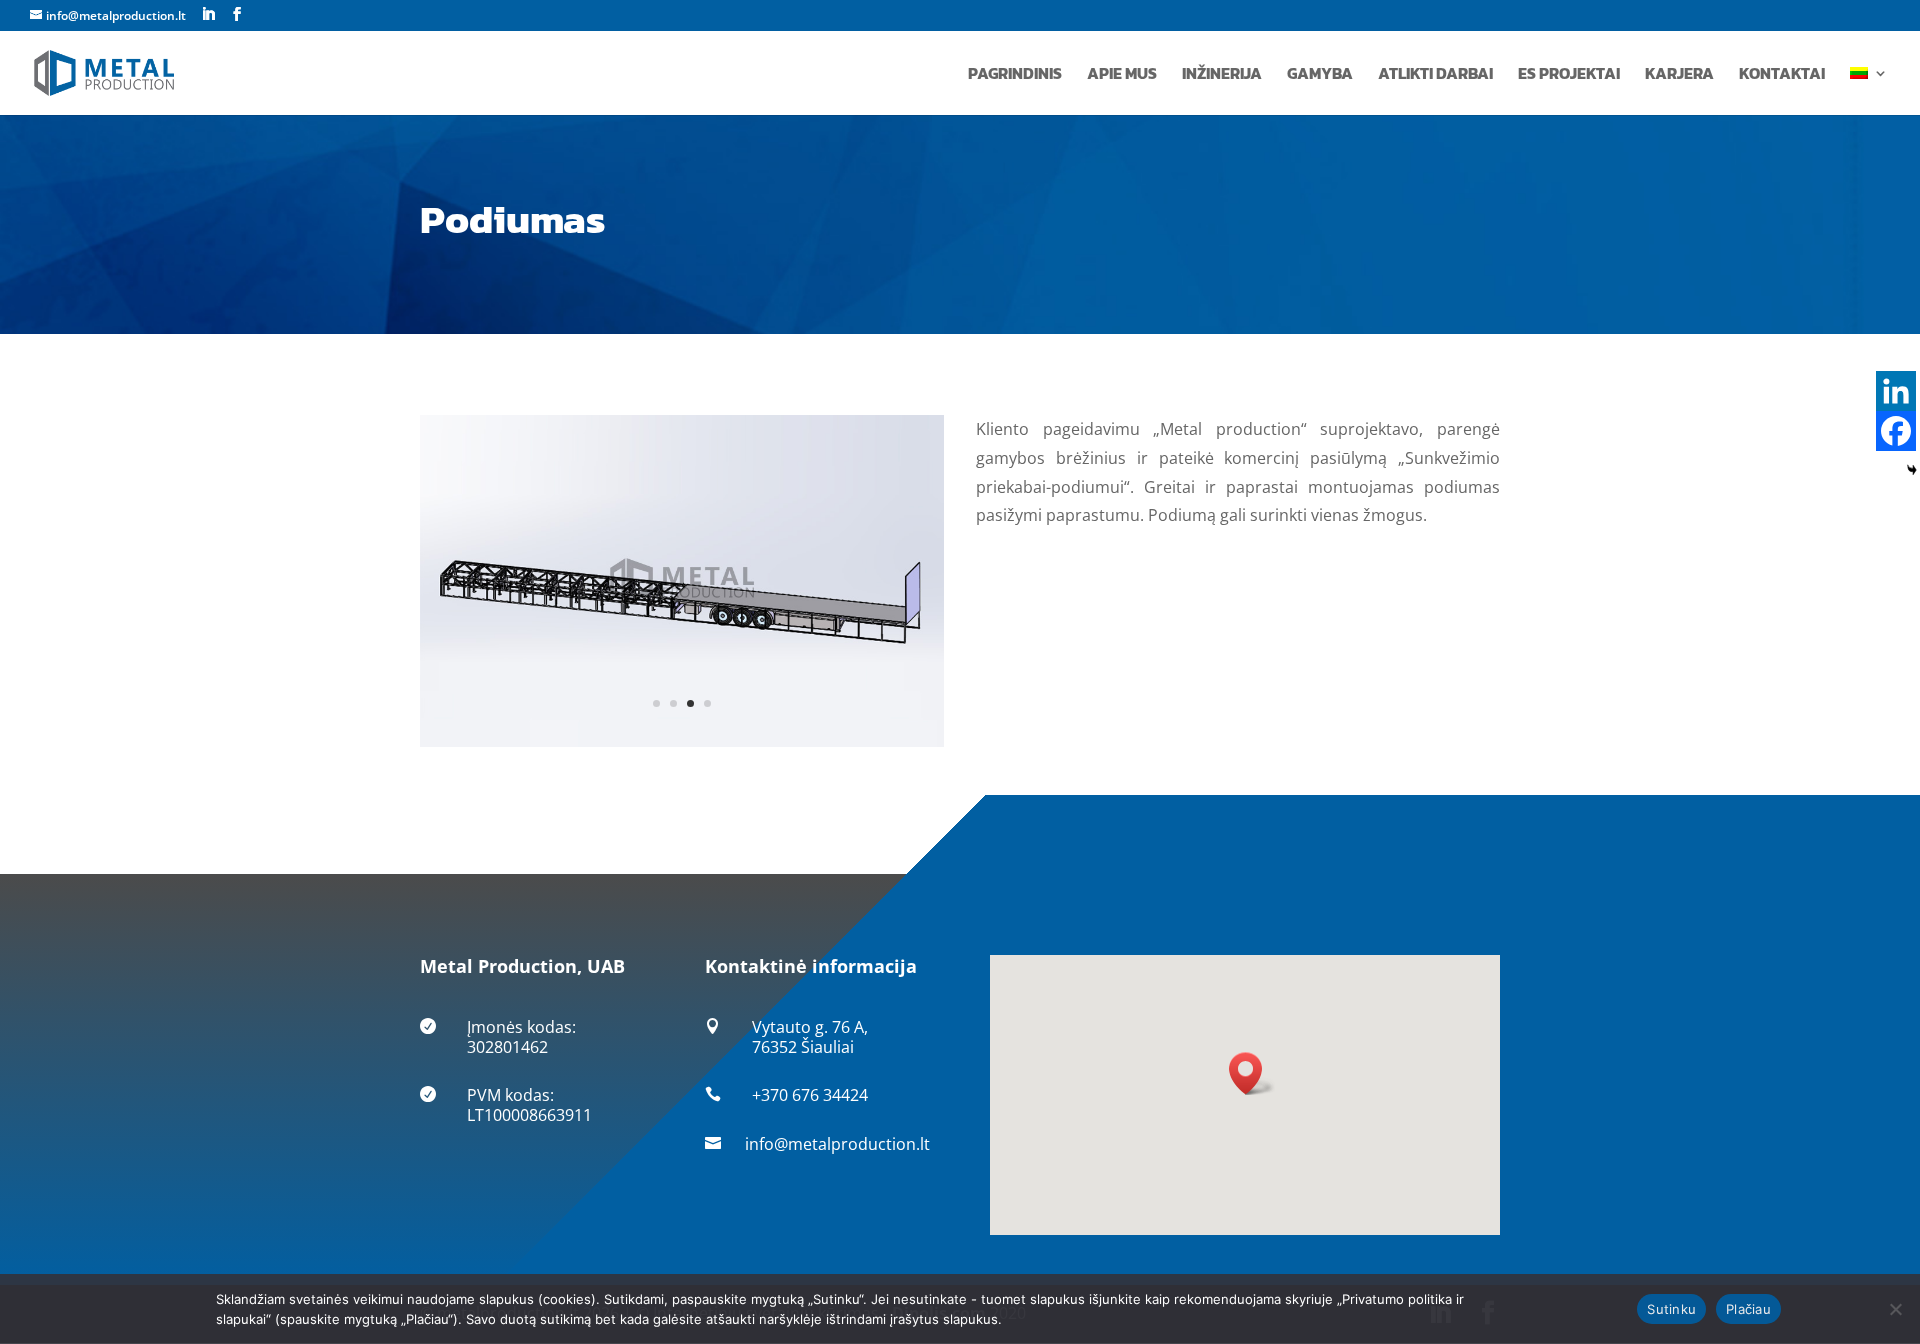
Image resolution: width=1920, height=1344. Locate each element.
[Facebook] (1896, 431)
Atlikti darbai (1435, 75)
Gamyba (1320, 75)
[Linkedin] (1896, 391)
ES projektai (1569, 75)
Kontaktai (1782, 75)
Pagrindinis (1015, 75)
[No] (1895, 1309)
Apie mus (1122, 75)
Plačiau (1748, 1309)
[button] (1252, 1073)
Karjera (1679, 75)
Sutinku (1671, 1309)
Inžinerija (1222, 75)
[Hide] (1912, 470)
